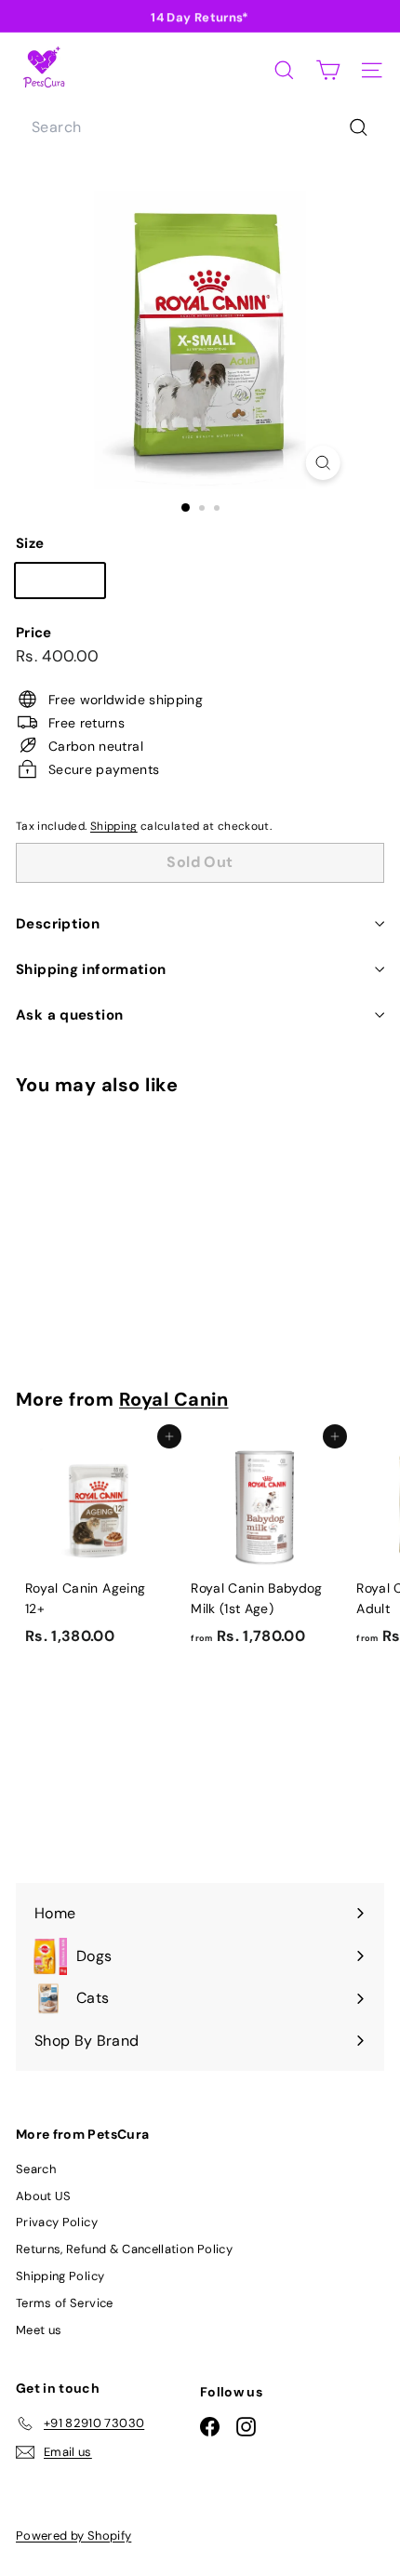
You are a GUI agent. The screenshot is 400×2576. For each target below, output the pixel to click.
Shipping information (91, 969)
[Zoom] (322, 463)
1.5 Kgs (158, 584)
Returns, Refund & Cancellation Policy (124, 2249)
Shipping (114, 826)
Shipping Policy (60, 2276)
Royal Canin (174, 1399)
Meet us (39, 2330)
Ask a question (69, 1015)
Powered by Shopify (73, 2536)
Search (36, 2169)
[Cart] (328, 70)
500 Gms (67, 584)
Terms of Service (65, 2303)
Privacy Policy (57, 2222)
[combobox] (200, 127)
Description (58, 924)
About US (44, 2196)
